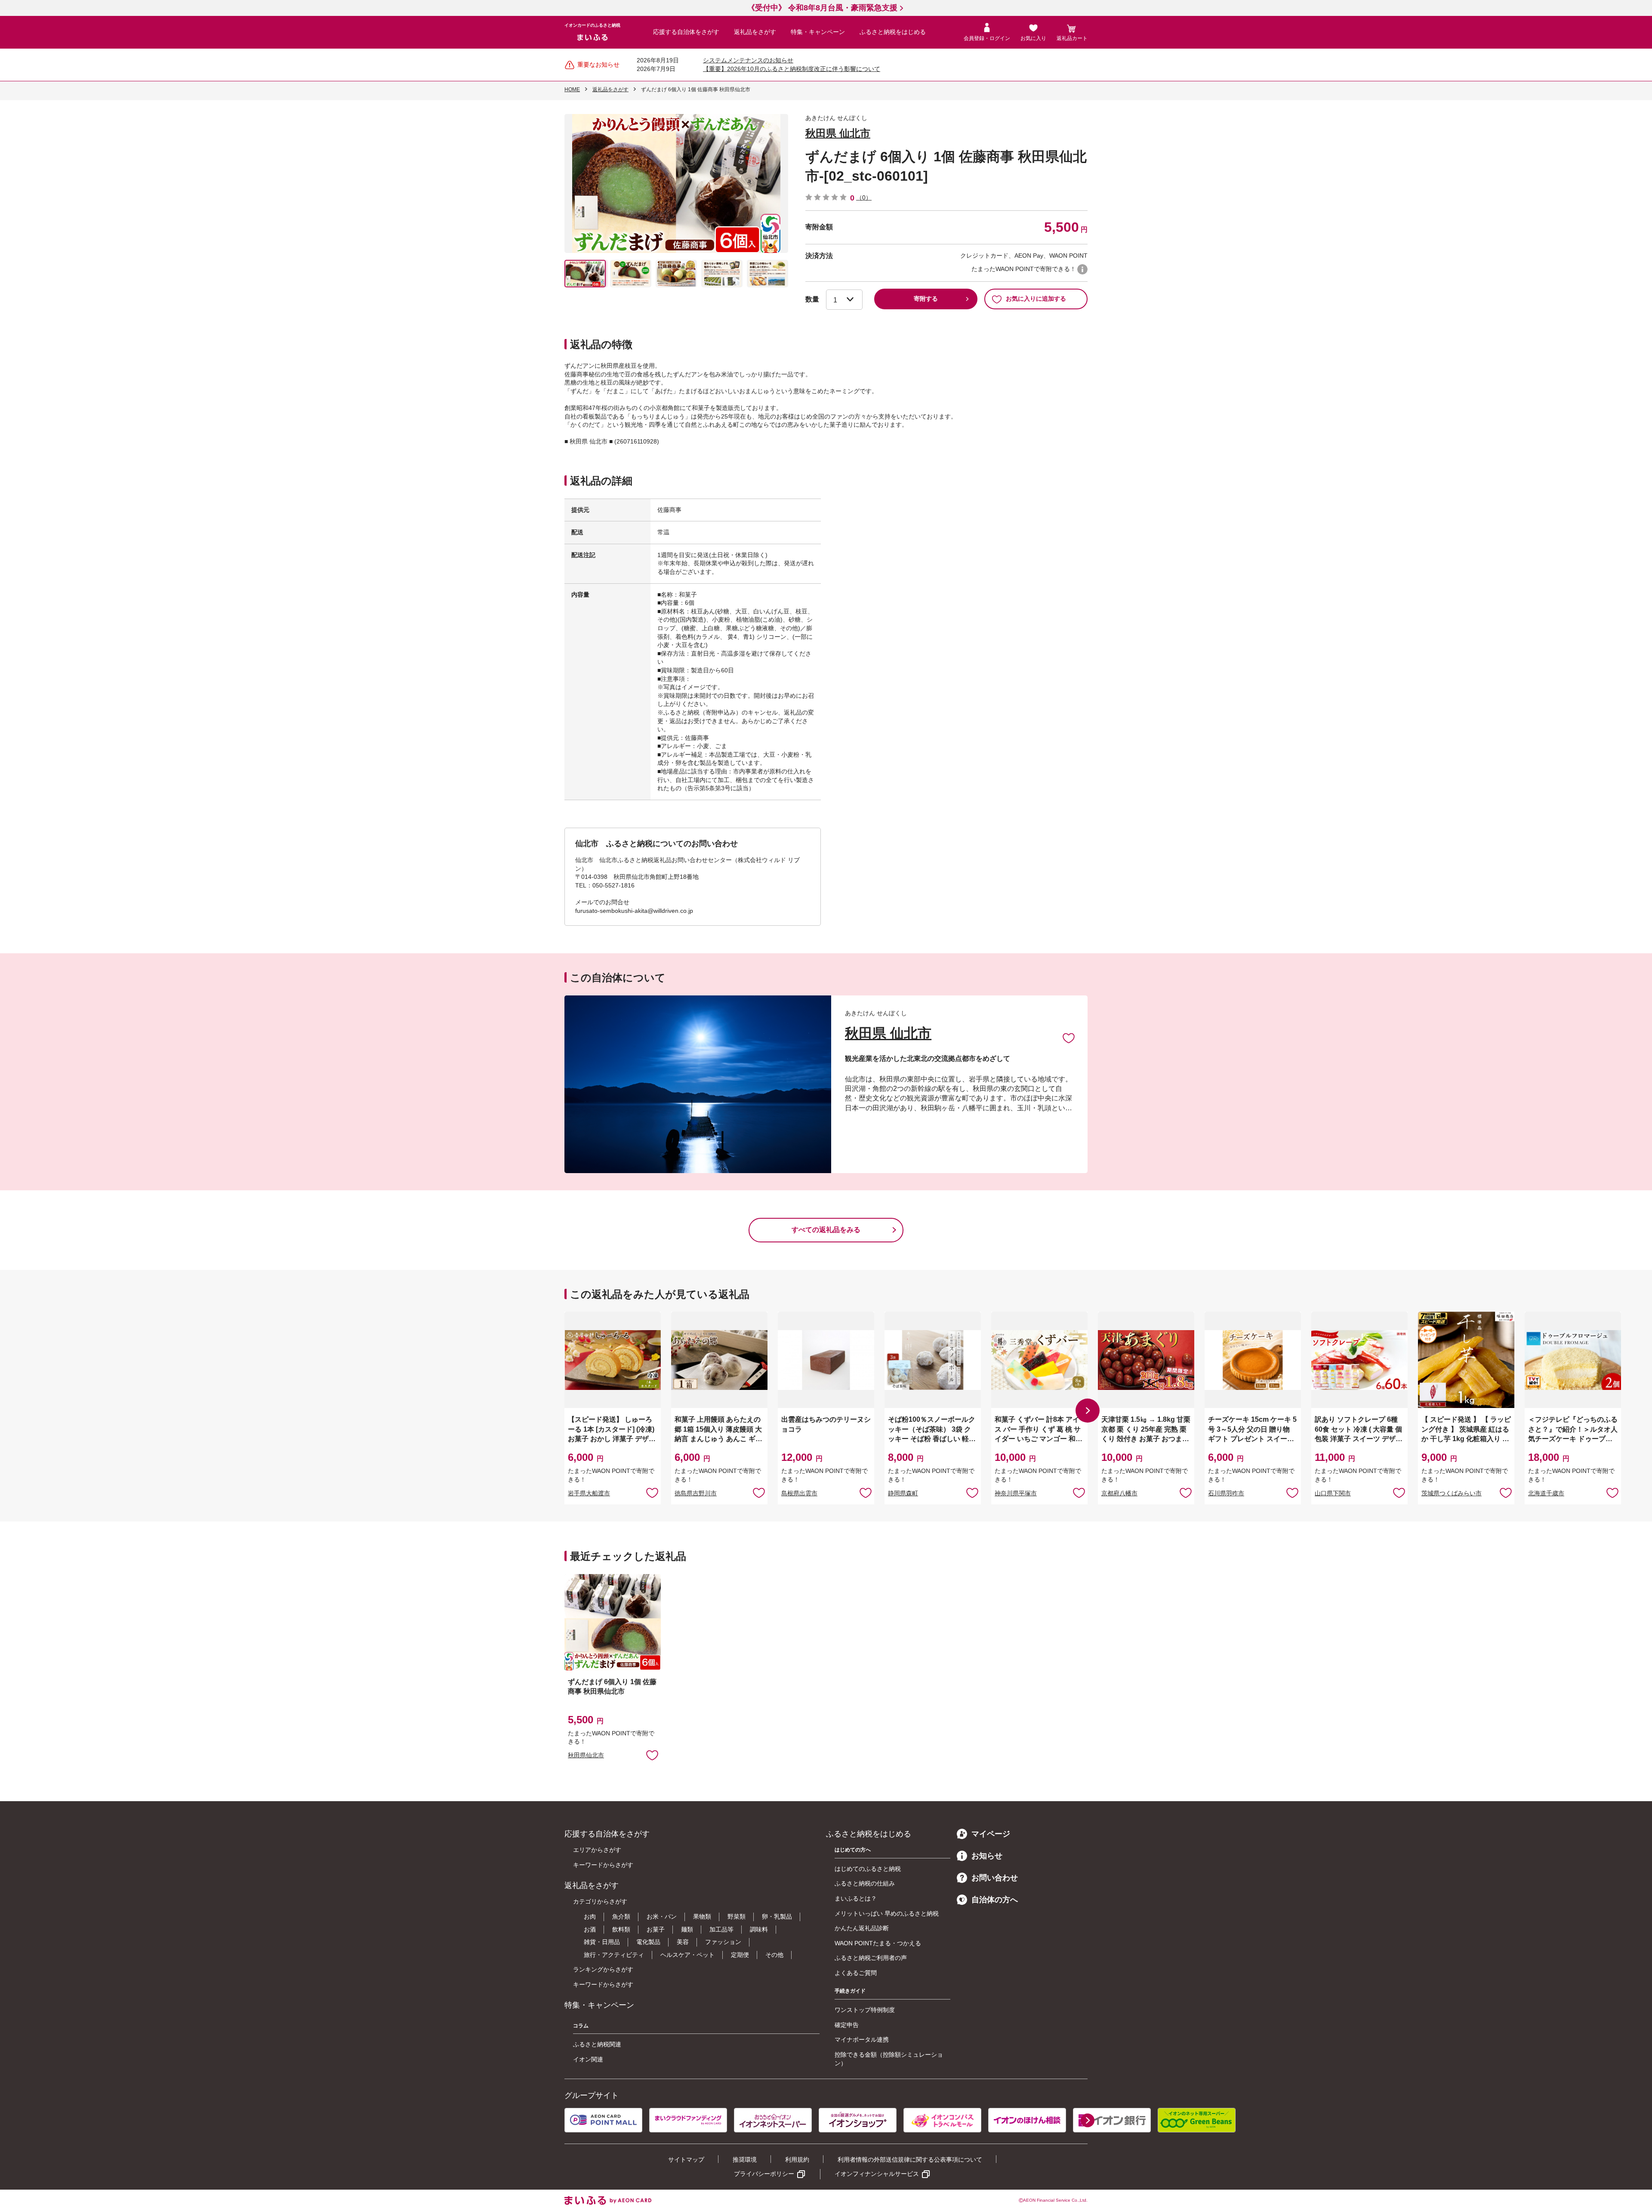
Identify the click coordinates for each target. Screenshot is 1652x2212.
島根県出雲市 (799, 1493)
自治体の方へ (995, 1900)
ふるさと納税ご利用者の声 (871, 1958)
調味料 (759, 1929)
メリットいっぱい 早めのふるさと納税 (887, 1913)
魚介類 (621, 1916)
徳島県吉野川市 (696, 1493)
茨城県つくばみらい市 (1452, 1493)
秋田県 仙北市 (838, 133)
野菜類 (737, 1916)
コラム (581, 2026)
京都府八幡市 (1119, 1493)
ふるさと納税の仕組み (865, 1883)
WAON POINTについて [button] (1082, 269)
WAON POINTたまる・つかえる (878, 1943)
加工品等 (721, 1929)
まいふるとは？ (856, 1898)
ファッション (723, 1942)
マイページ (991, 1834)
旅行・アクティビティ (614, 1955)
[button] (1088, 1411)
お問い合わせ (995, 1878)
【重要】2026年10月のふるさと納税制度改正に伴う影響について (792, 69)
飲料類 (621, 1929)
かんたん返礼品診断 (862, 1928)
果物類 (702, 1916)
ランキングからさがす (603, 1969)
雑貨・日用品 (602, 1942)
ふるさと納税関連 (597, 2044)
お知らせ (987, 1856)
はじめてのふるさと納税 (868, 1869)
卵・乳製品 (777, 1916)
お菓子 (656, 1929)
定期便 (740, 1955)
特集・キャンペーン (818, 32)
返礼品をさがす (755, 32)
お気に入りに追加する (1036, 299)
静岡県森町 (903, 1493)
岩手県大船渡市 (589, 1493)
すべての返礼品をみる (826, 1230)
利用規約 (797, 2160)
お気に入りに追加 (1069, 1038)
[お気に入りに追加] (1069, 1038)
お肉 (590, 1916)
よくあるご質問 (856, 1973)
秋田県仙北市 (586, 1755)
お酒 (590, 1929)
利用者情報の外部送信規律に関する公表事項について (910, 2160)
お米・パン (662, 1916)
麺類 (687, 1929)
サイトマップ (686, 2160)
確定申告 (847, 2025)
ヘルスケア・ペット (687, 1955)
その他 (774, 1955)
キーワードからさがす (603, 1865)
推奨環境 (745, 2160)
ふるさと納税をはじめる (893, 32)
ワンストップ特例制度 (865, 2010)
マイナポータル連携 (862, 2039)
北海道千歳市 (1546, 1493)
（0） (864, 197)
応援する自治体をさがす (686, 32)
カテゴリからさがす (600, 1901)
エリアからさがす (597, 1850)
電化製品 (648, 1942)
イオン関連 (588, 2059)
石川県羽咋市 (1226, 1493)
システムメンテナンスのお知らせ (748, 60)
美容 (683, 1942)
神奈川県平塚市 (1016, 1493)
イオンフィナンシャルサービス (877, 2174)
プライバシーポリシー (764, 2174)
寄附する (926, 299)
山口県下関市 (1333, 1493)
